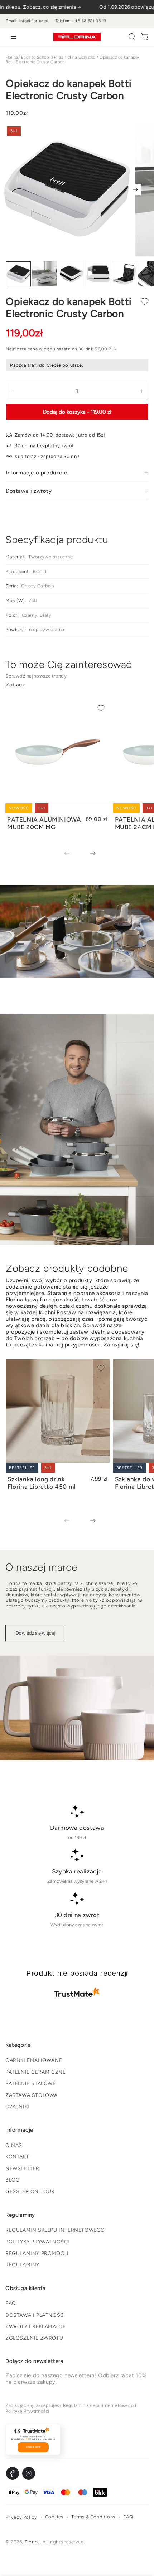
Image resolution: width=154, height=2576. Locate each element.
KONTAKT (17, 2157)
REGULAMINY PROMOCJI (37, 2253)
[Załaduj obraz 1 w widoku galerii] (18, 274)
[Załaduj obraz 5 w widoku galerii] (124, 274)
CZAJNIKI (17, 2107)
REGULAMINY (22, 2265)
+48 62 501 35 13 (89, 21)
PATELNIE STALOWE (31, 2084)
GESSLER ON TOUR (30, 2191)
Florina (12, 57)
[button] (132, 37)
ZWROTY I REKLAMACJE (35, 2327)
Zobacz (15, 685)
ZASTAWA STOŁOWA (32, 2095)
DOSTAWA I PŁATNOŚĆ (35, 2315)
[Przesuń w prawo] (135, 189)
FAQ (11, 2303)
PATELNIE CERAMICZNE (35, 2072)
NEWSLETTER (22, 2169)
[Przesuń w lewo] (72, 854)
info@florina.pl (34, 21)
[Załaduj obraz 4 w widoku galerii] (98, 274)
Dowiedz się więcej (35, 1633)
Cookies (54, 2517)
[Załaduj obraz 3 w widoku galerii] (71, 274)
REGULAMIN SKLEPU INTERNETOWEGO (55, 2230)
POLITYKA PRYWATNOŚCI (37, 2242)
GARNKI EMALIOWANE (34, 2060)
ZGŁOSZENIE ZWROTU (34, 2338)
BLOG (13, 2180)
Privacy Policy (21, 2517)
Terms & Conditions (93, 2517)
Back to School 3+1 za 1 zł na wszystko (58, 57)
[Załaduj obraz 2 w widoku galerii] (45, 274)
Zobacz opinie (33, 2447)
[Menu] (12, 37)
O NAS (14, 2145)
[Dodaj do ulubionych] (145, 301)
